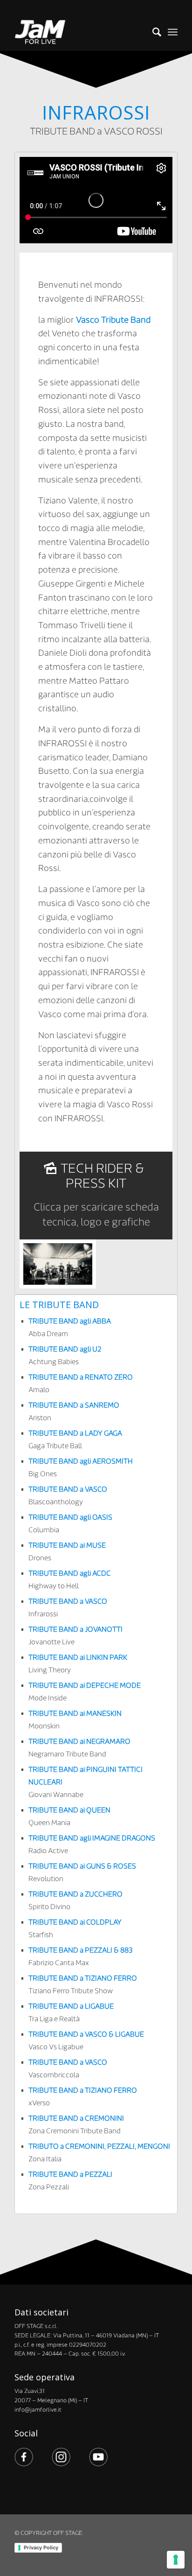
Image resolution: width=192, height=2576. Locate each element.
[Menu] (173, 32)
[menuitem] (152, 32)
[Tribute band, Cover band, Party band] (80, 32)
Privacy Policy (41, 2548)
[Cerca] (152, 32)
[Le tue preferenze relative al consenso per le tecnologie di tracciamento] (176, 2560)
